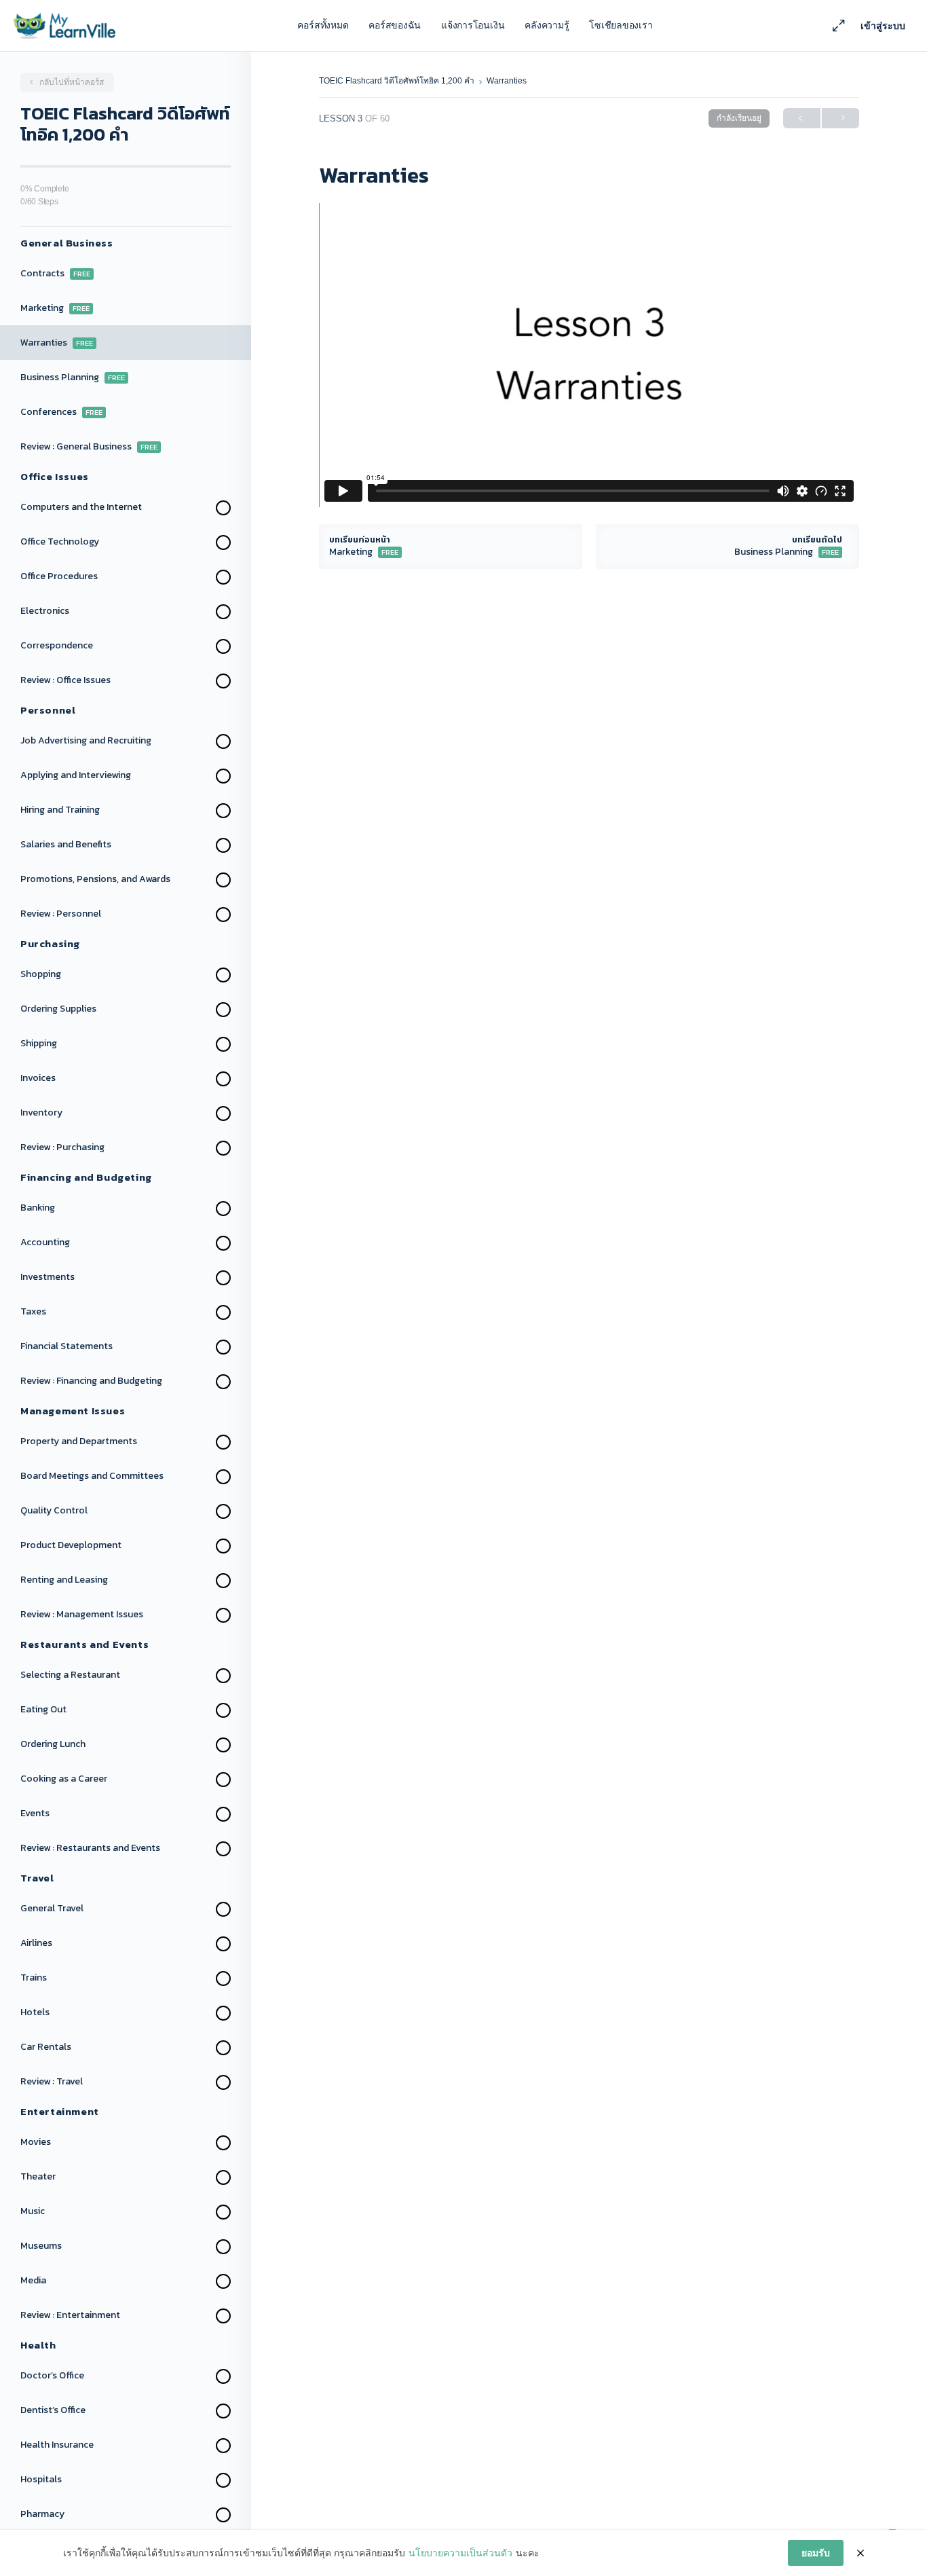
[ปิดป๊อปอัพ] (860, 2553)
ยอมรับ (816, 2553)
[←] (802, 118)
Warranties (507, 81)
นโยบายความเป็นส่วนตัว (460, 2553)
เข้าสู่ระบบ (883, 26)
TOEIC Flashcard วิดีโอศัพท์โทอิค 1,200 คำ (398, 81)
